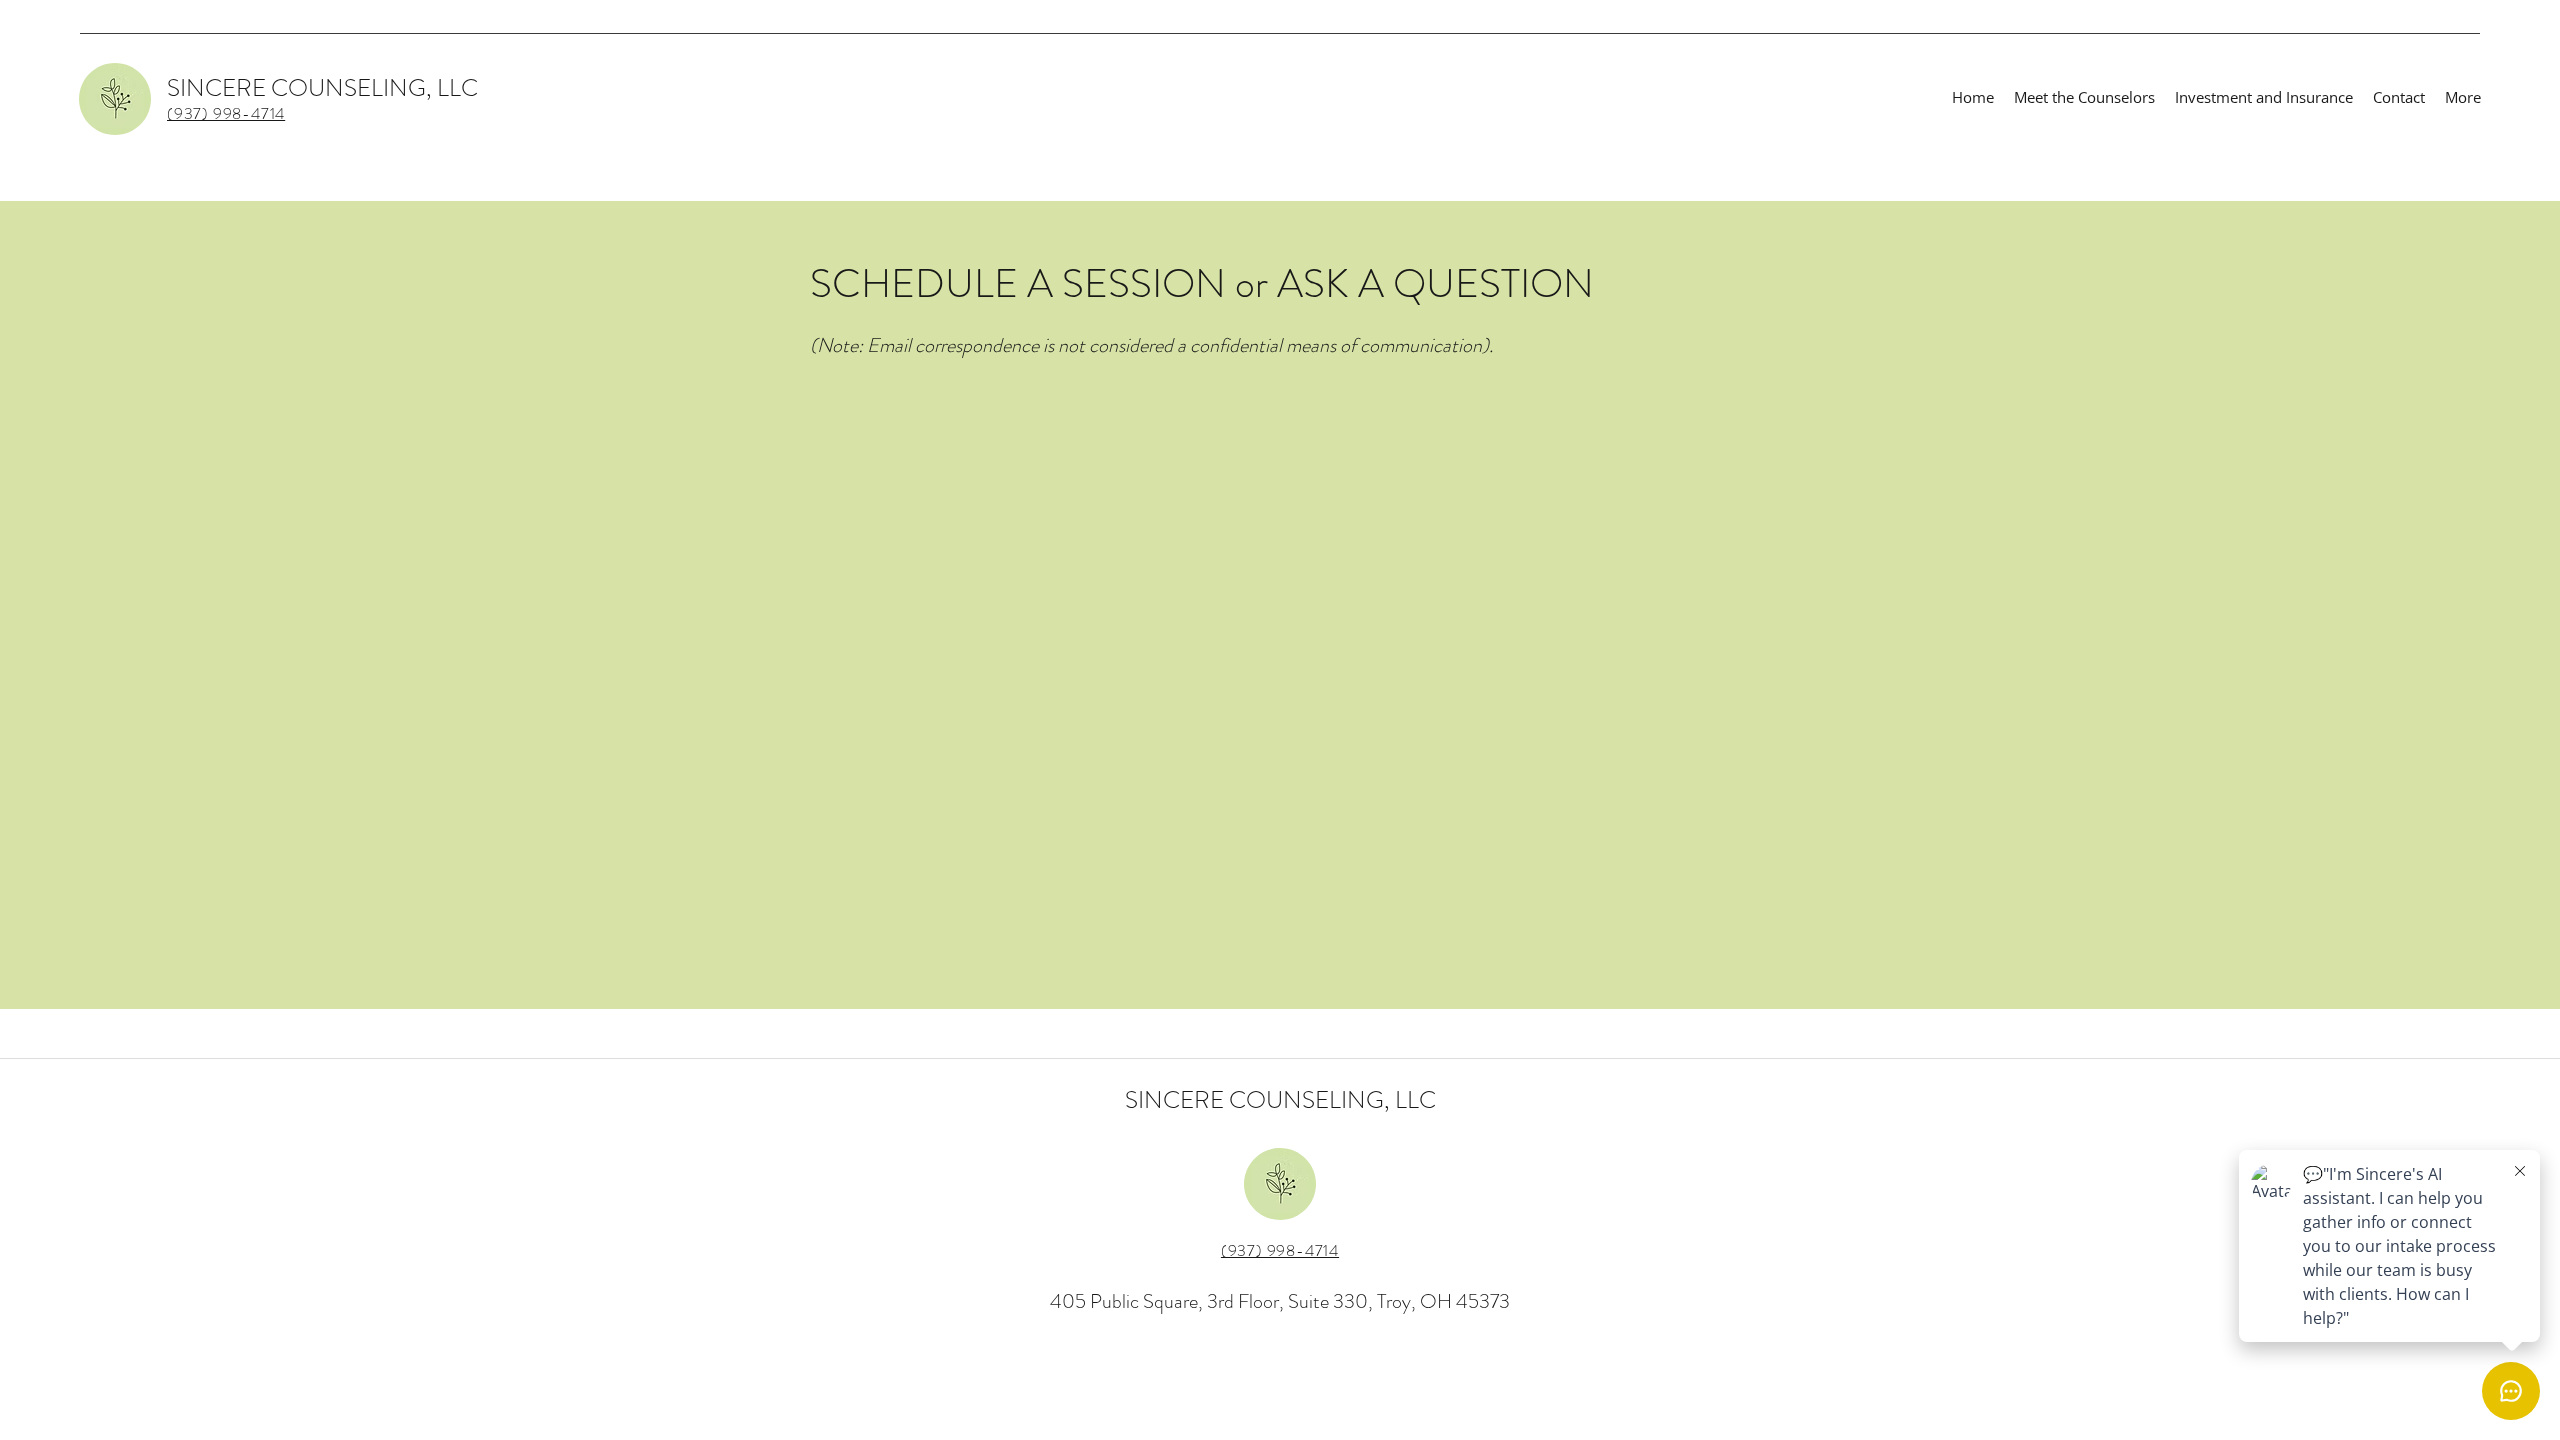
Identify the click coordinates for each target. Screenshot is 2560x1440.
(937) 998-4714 (1280, 1250)
